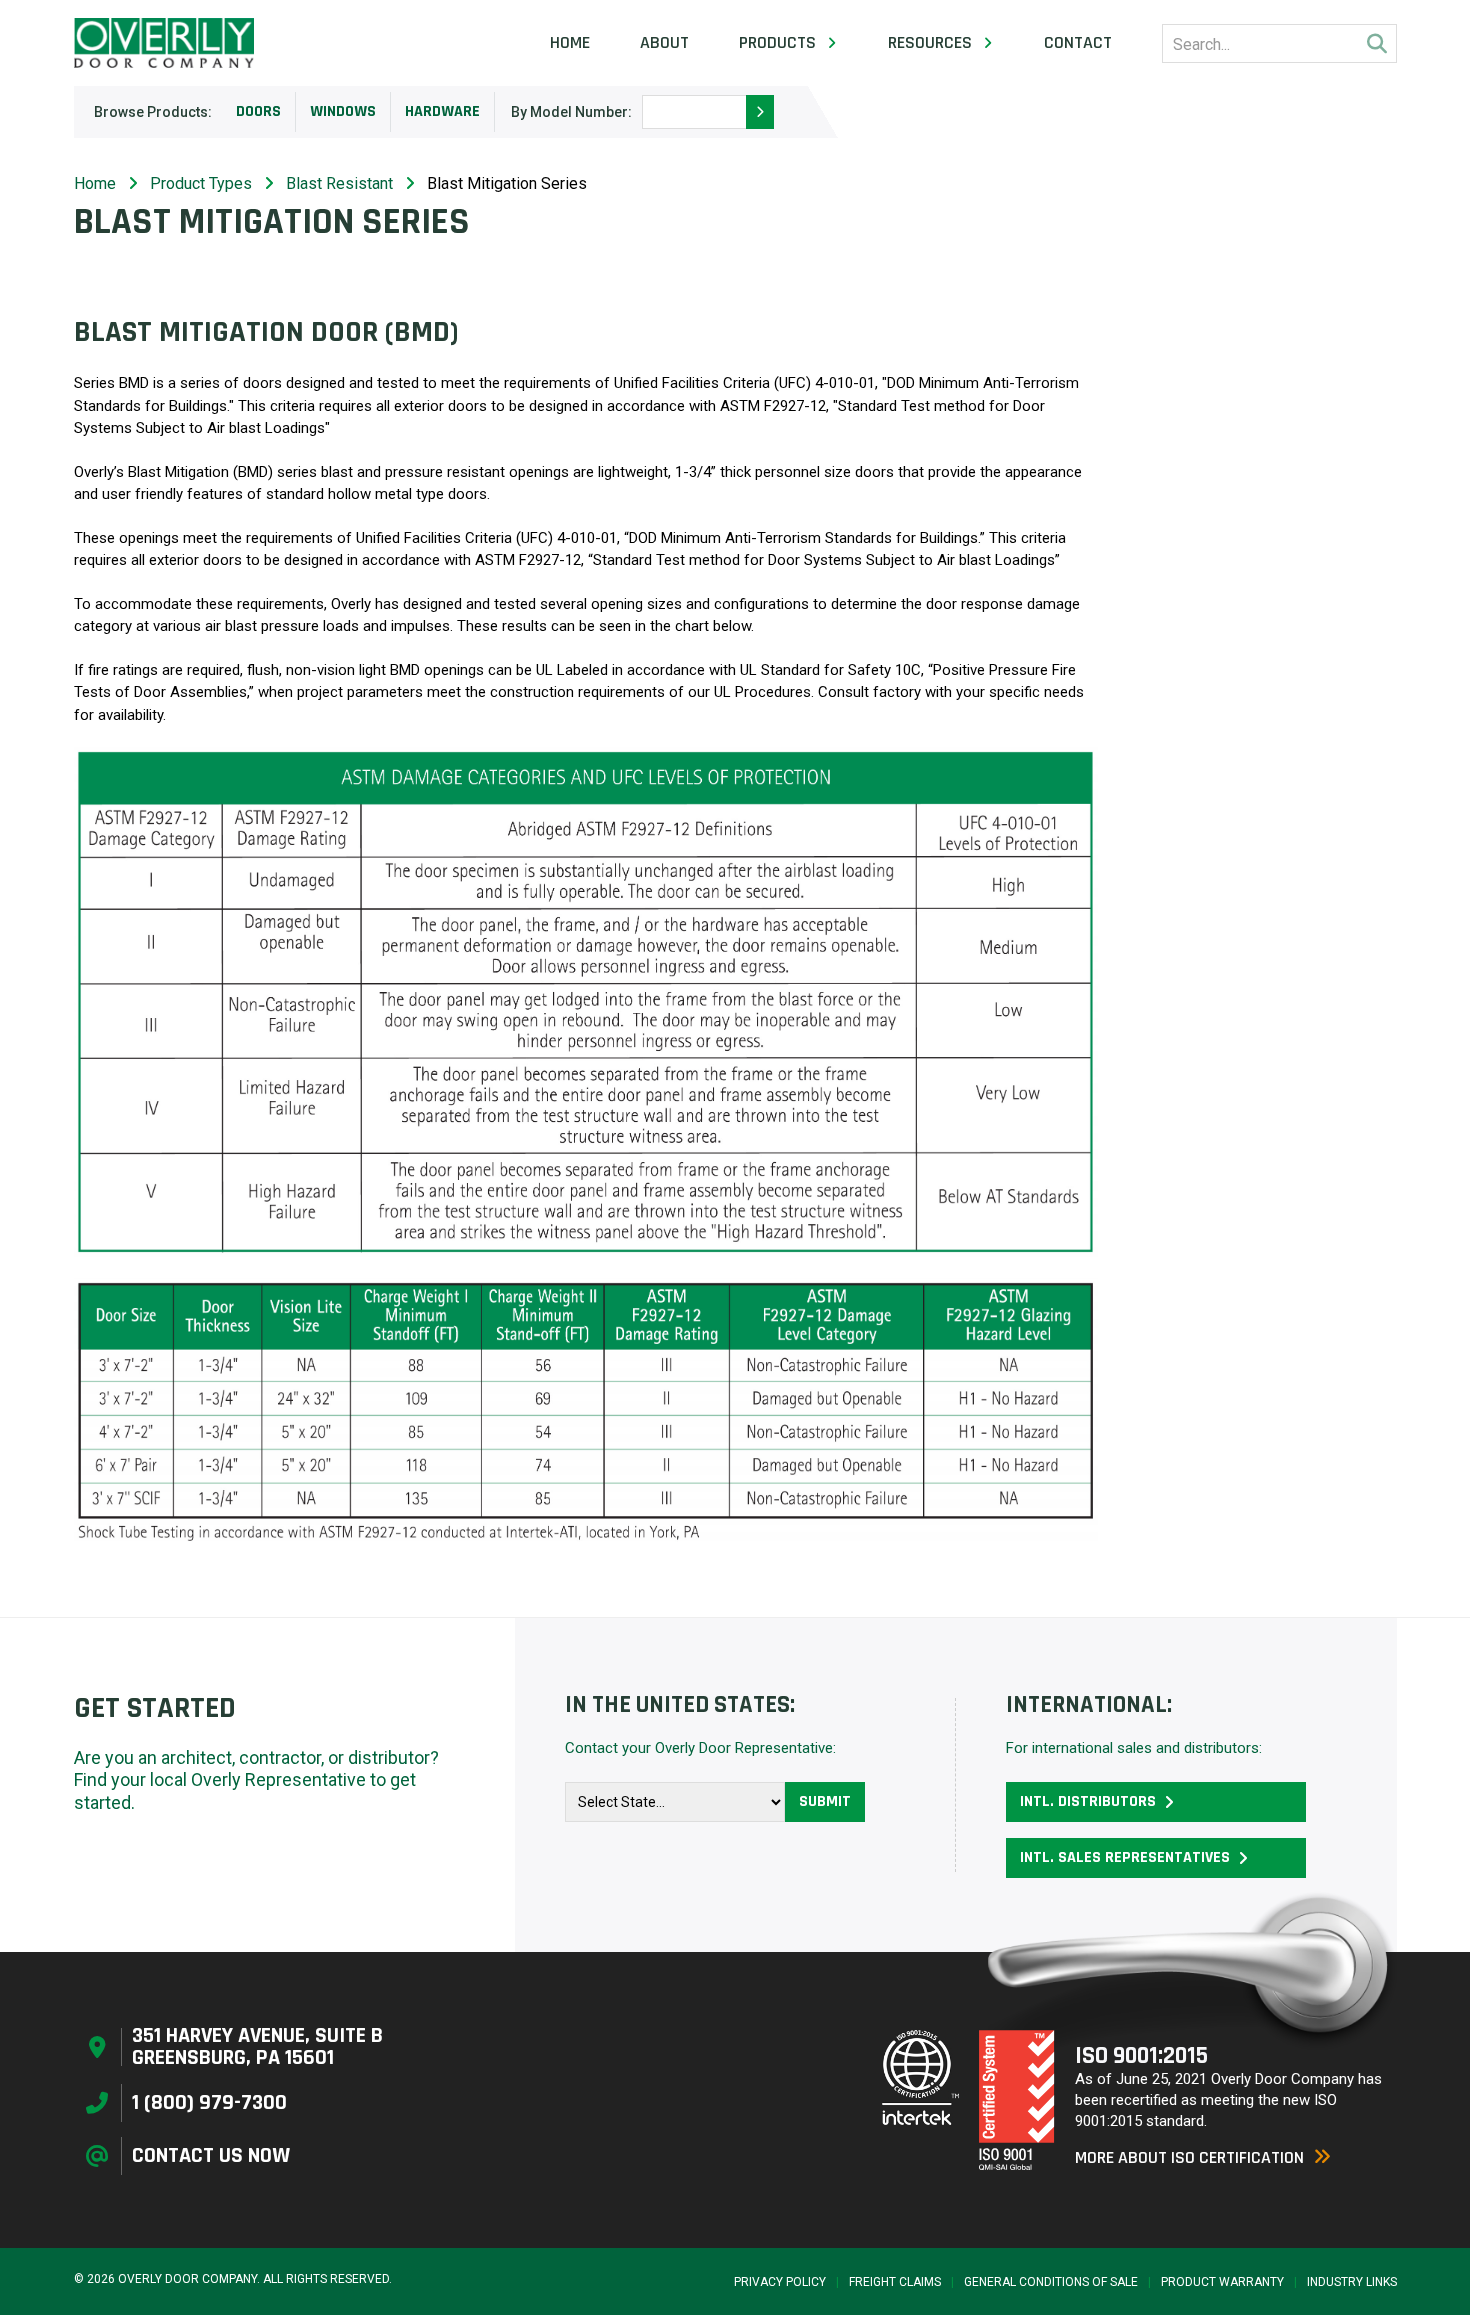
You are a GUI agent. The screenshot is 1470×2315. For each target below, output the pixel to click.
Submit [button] (825, 1801)
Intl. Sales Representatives (1125, 1857)
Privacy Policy (780, 2282)
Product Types (201, 183)
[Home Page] (164, 43)
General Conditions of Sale (1051, 2282)
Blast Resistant (339, 183)
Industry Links (1352, 2282)
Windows (343, 111)
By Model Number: (571, 112)
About (664, 43)
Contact (1078, 43)
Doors (258, 111)
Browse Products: (153, 112)
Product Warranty (1222, 2282)
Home (570, 43)
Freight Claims (895, 2282)
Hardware (442, 111)
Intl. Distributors (1088, 1801)
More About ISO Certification (1189, 2157)
